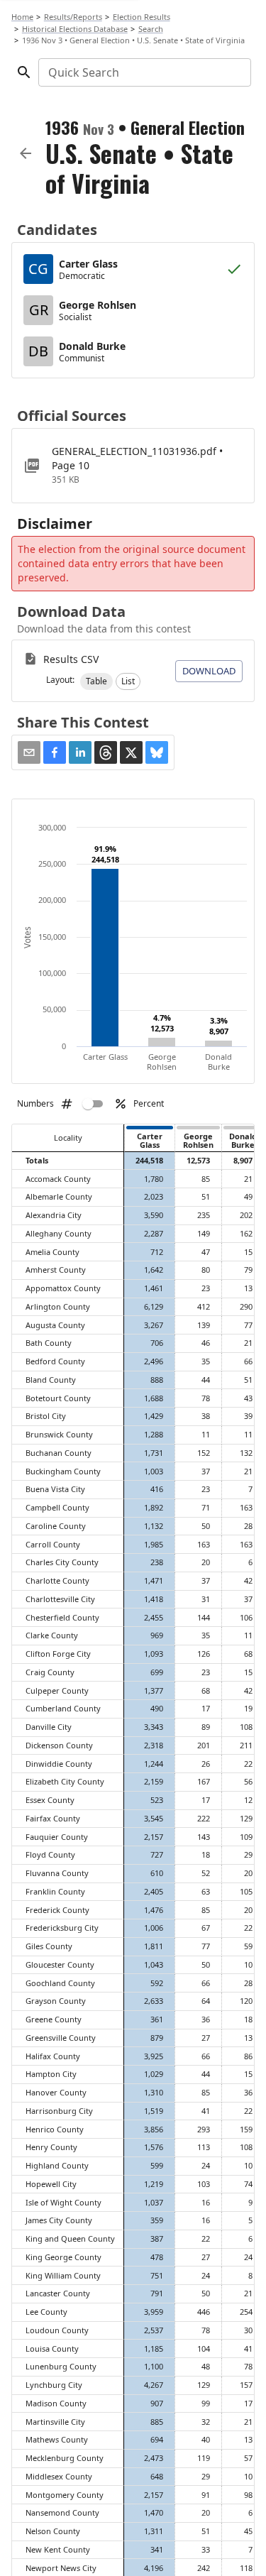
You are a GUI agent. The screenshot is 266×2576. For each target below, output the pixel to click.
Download (209, 671)
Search (151, 29)
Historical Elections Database (75, 29)
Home (22, 17)
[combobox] (144, 72)
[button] (96, 681)
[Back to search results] (26, 153)
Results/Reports (73, 17)
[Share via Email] (29, 752)
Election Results (142, 17)
